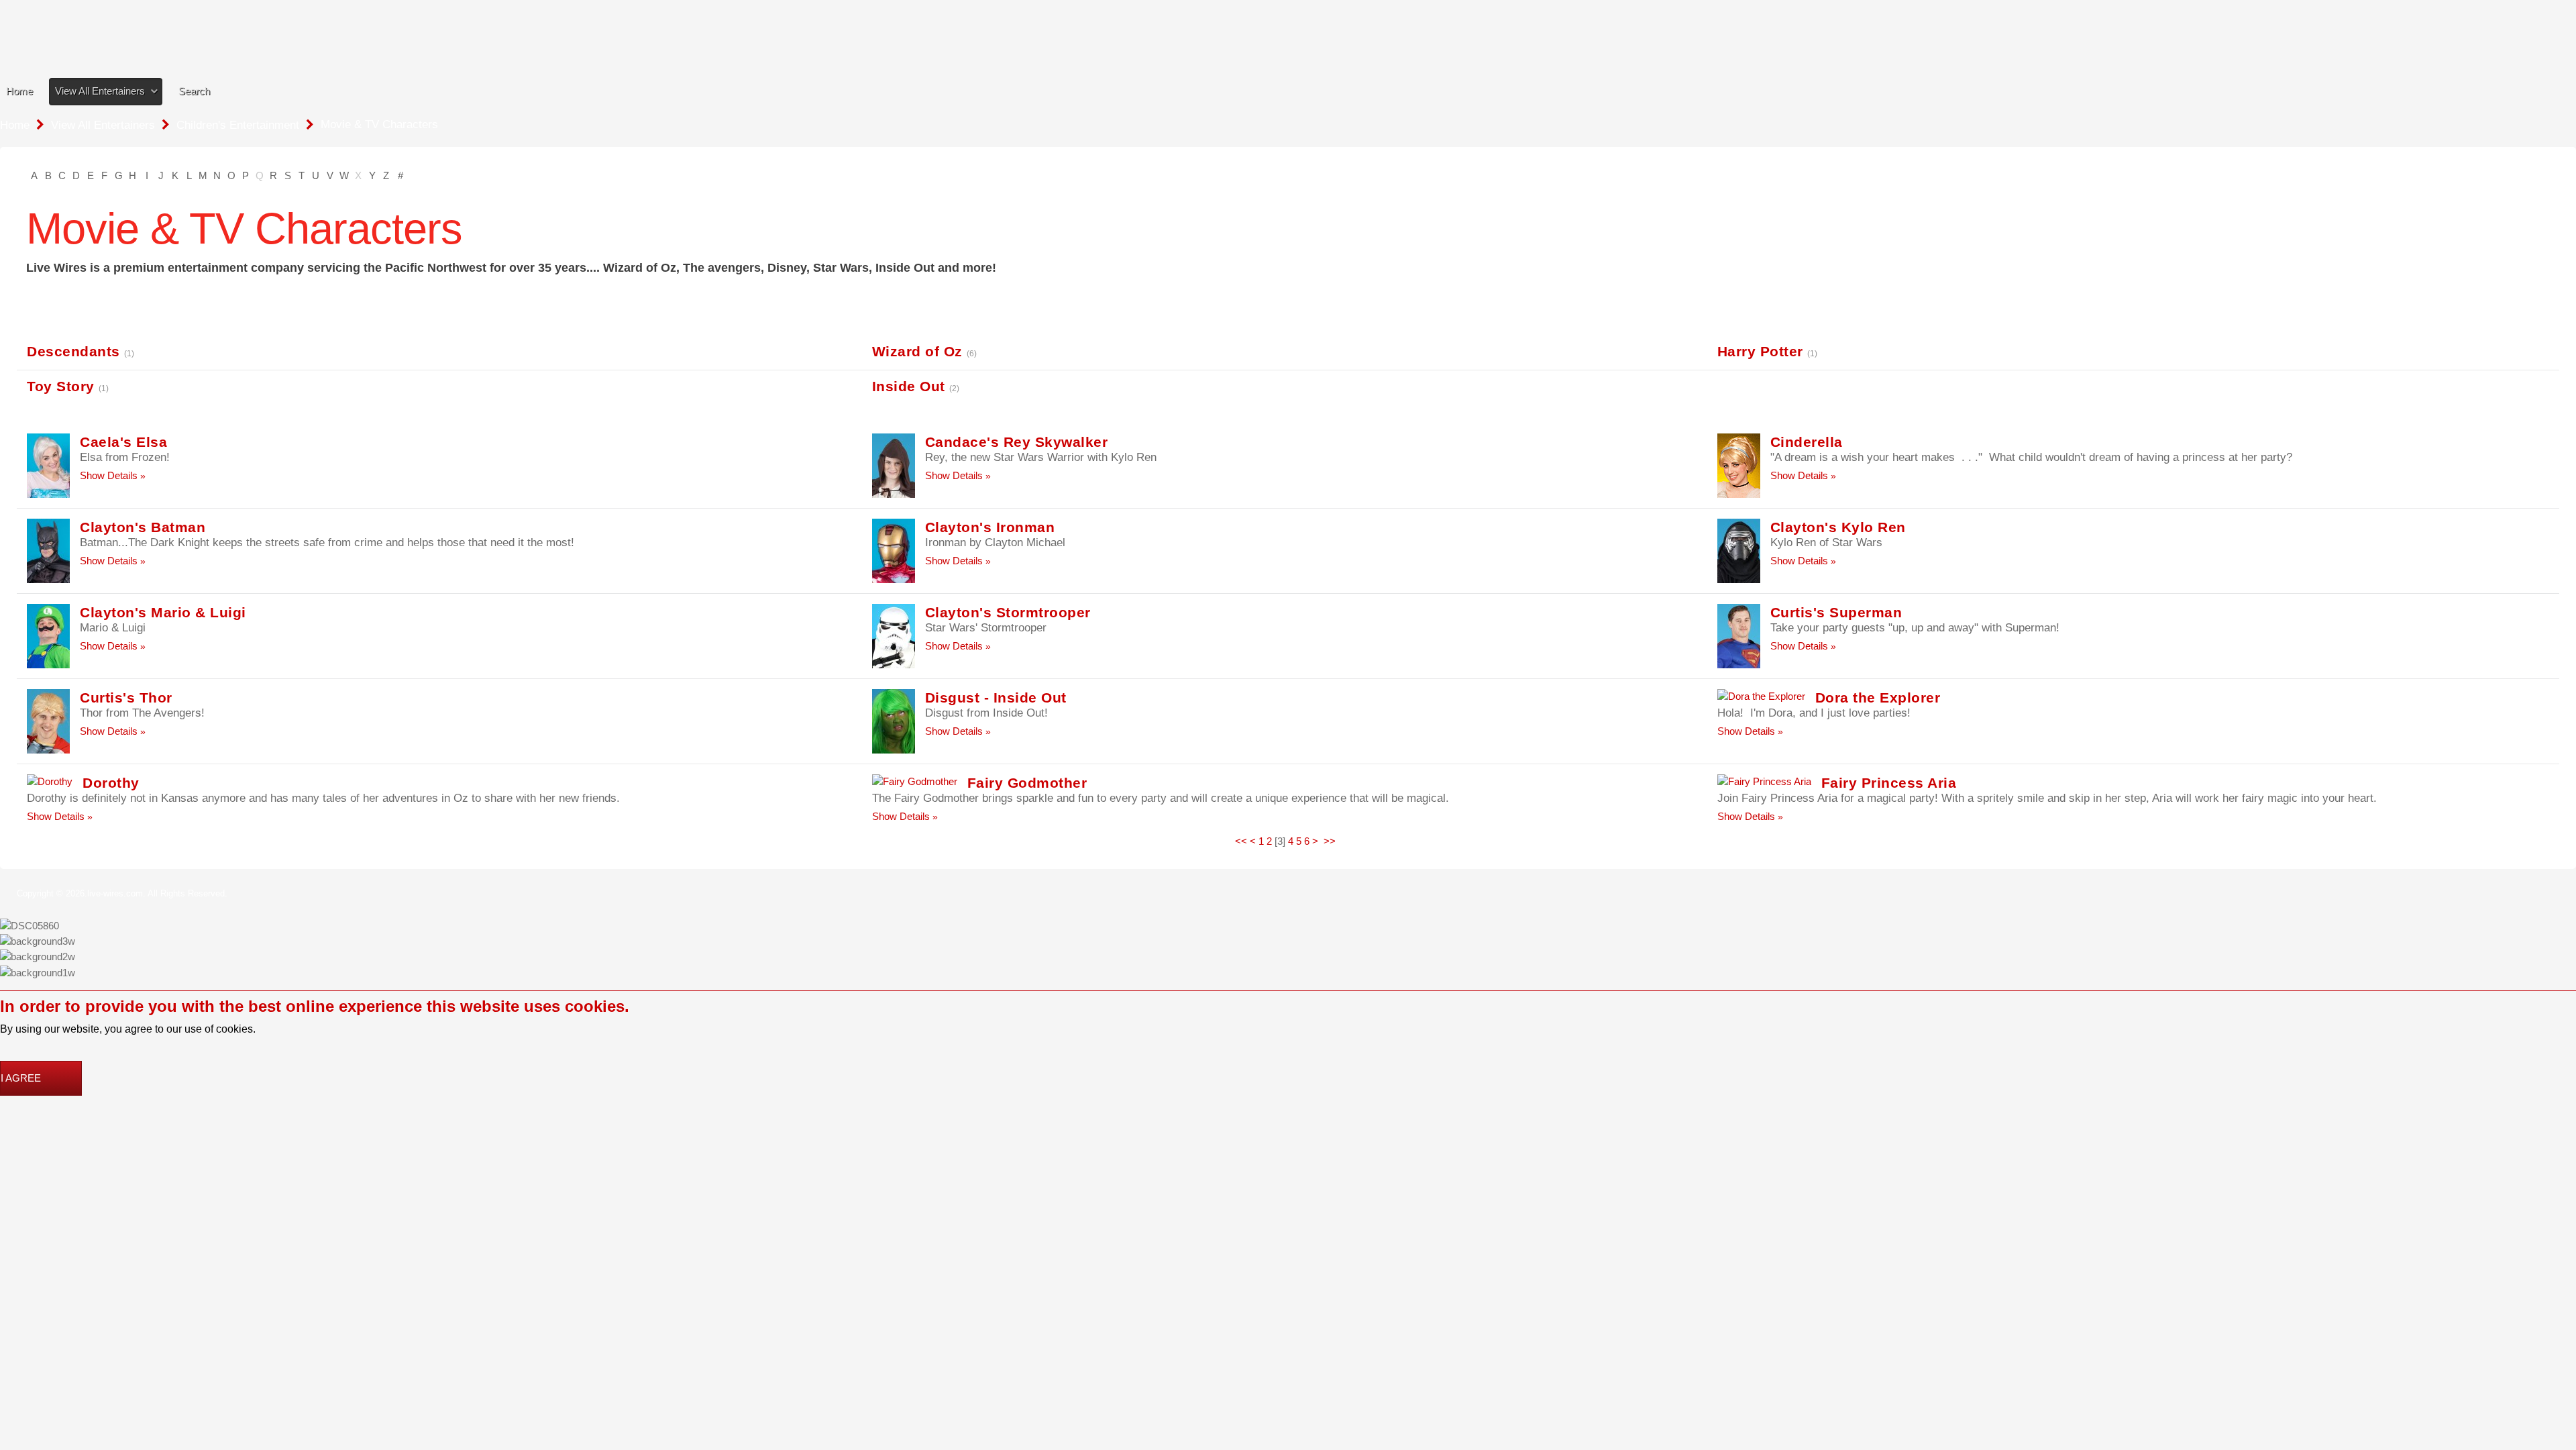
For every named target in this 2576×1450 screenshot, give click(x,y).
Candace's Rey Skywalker (1017, 442)
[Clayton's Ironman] (894, 549)
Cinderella (1807, 442)
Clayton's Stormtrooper (1008, 612)
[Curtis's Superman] (1739, 634)
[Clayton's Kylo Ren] (1739, 549)
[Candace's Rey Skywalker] (894, 464)
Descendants (73, 351)
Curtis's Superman (1836, 612)
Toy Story (61, 386)
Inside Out (909, 386)
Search (194, 91)
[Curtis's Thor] (48, 720)
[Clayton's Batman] (48, 549)
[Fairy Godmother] (915, 781)
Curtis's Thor (126, 697)
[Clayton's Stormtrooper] (894, 634)
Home (19, 91)
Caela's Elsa (123, 442)
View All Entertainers (100, 91)
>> (1331, 841)
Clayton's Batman (143, 527)
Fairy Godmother (1027, 783)
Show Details (109, 475)
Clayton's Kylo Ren (1838, 527)
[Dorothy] (50, 781)
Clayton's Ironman (990, 527)
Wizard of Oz (917, 351)
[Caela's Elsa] (48, 464)
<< (1241, 841)
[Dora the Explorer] (1761, 696)
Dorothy (111, 783)
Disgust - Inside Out (996, 697)
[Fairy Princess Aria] (1764, 781)
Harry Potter (1760, 351)
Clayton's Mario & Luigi (163, 612)
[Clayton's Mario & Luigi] (48, 634)
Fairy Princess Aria (1889, 783)
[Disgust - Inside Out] (894, 720)
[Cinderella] (1739, 464)
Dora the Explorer (1878, 697)
